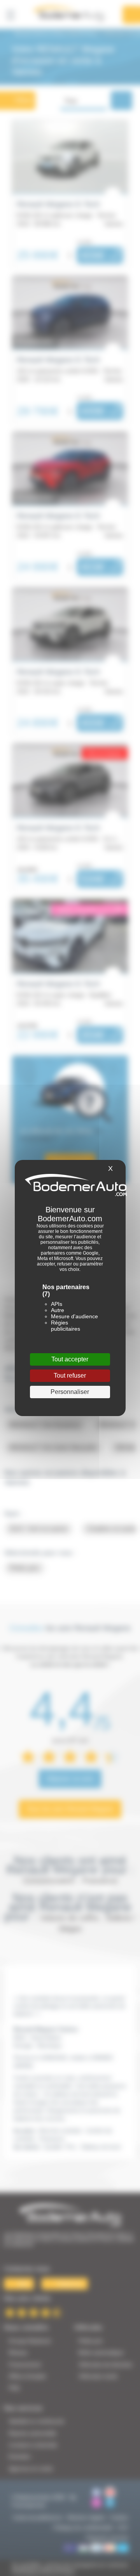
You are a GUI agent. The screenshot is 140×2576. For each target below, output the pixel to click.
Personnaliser (70, 1392)
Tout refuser (70, 1376)
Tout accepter (70, 1359)
